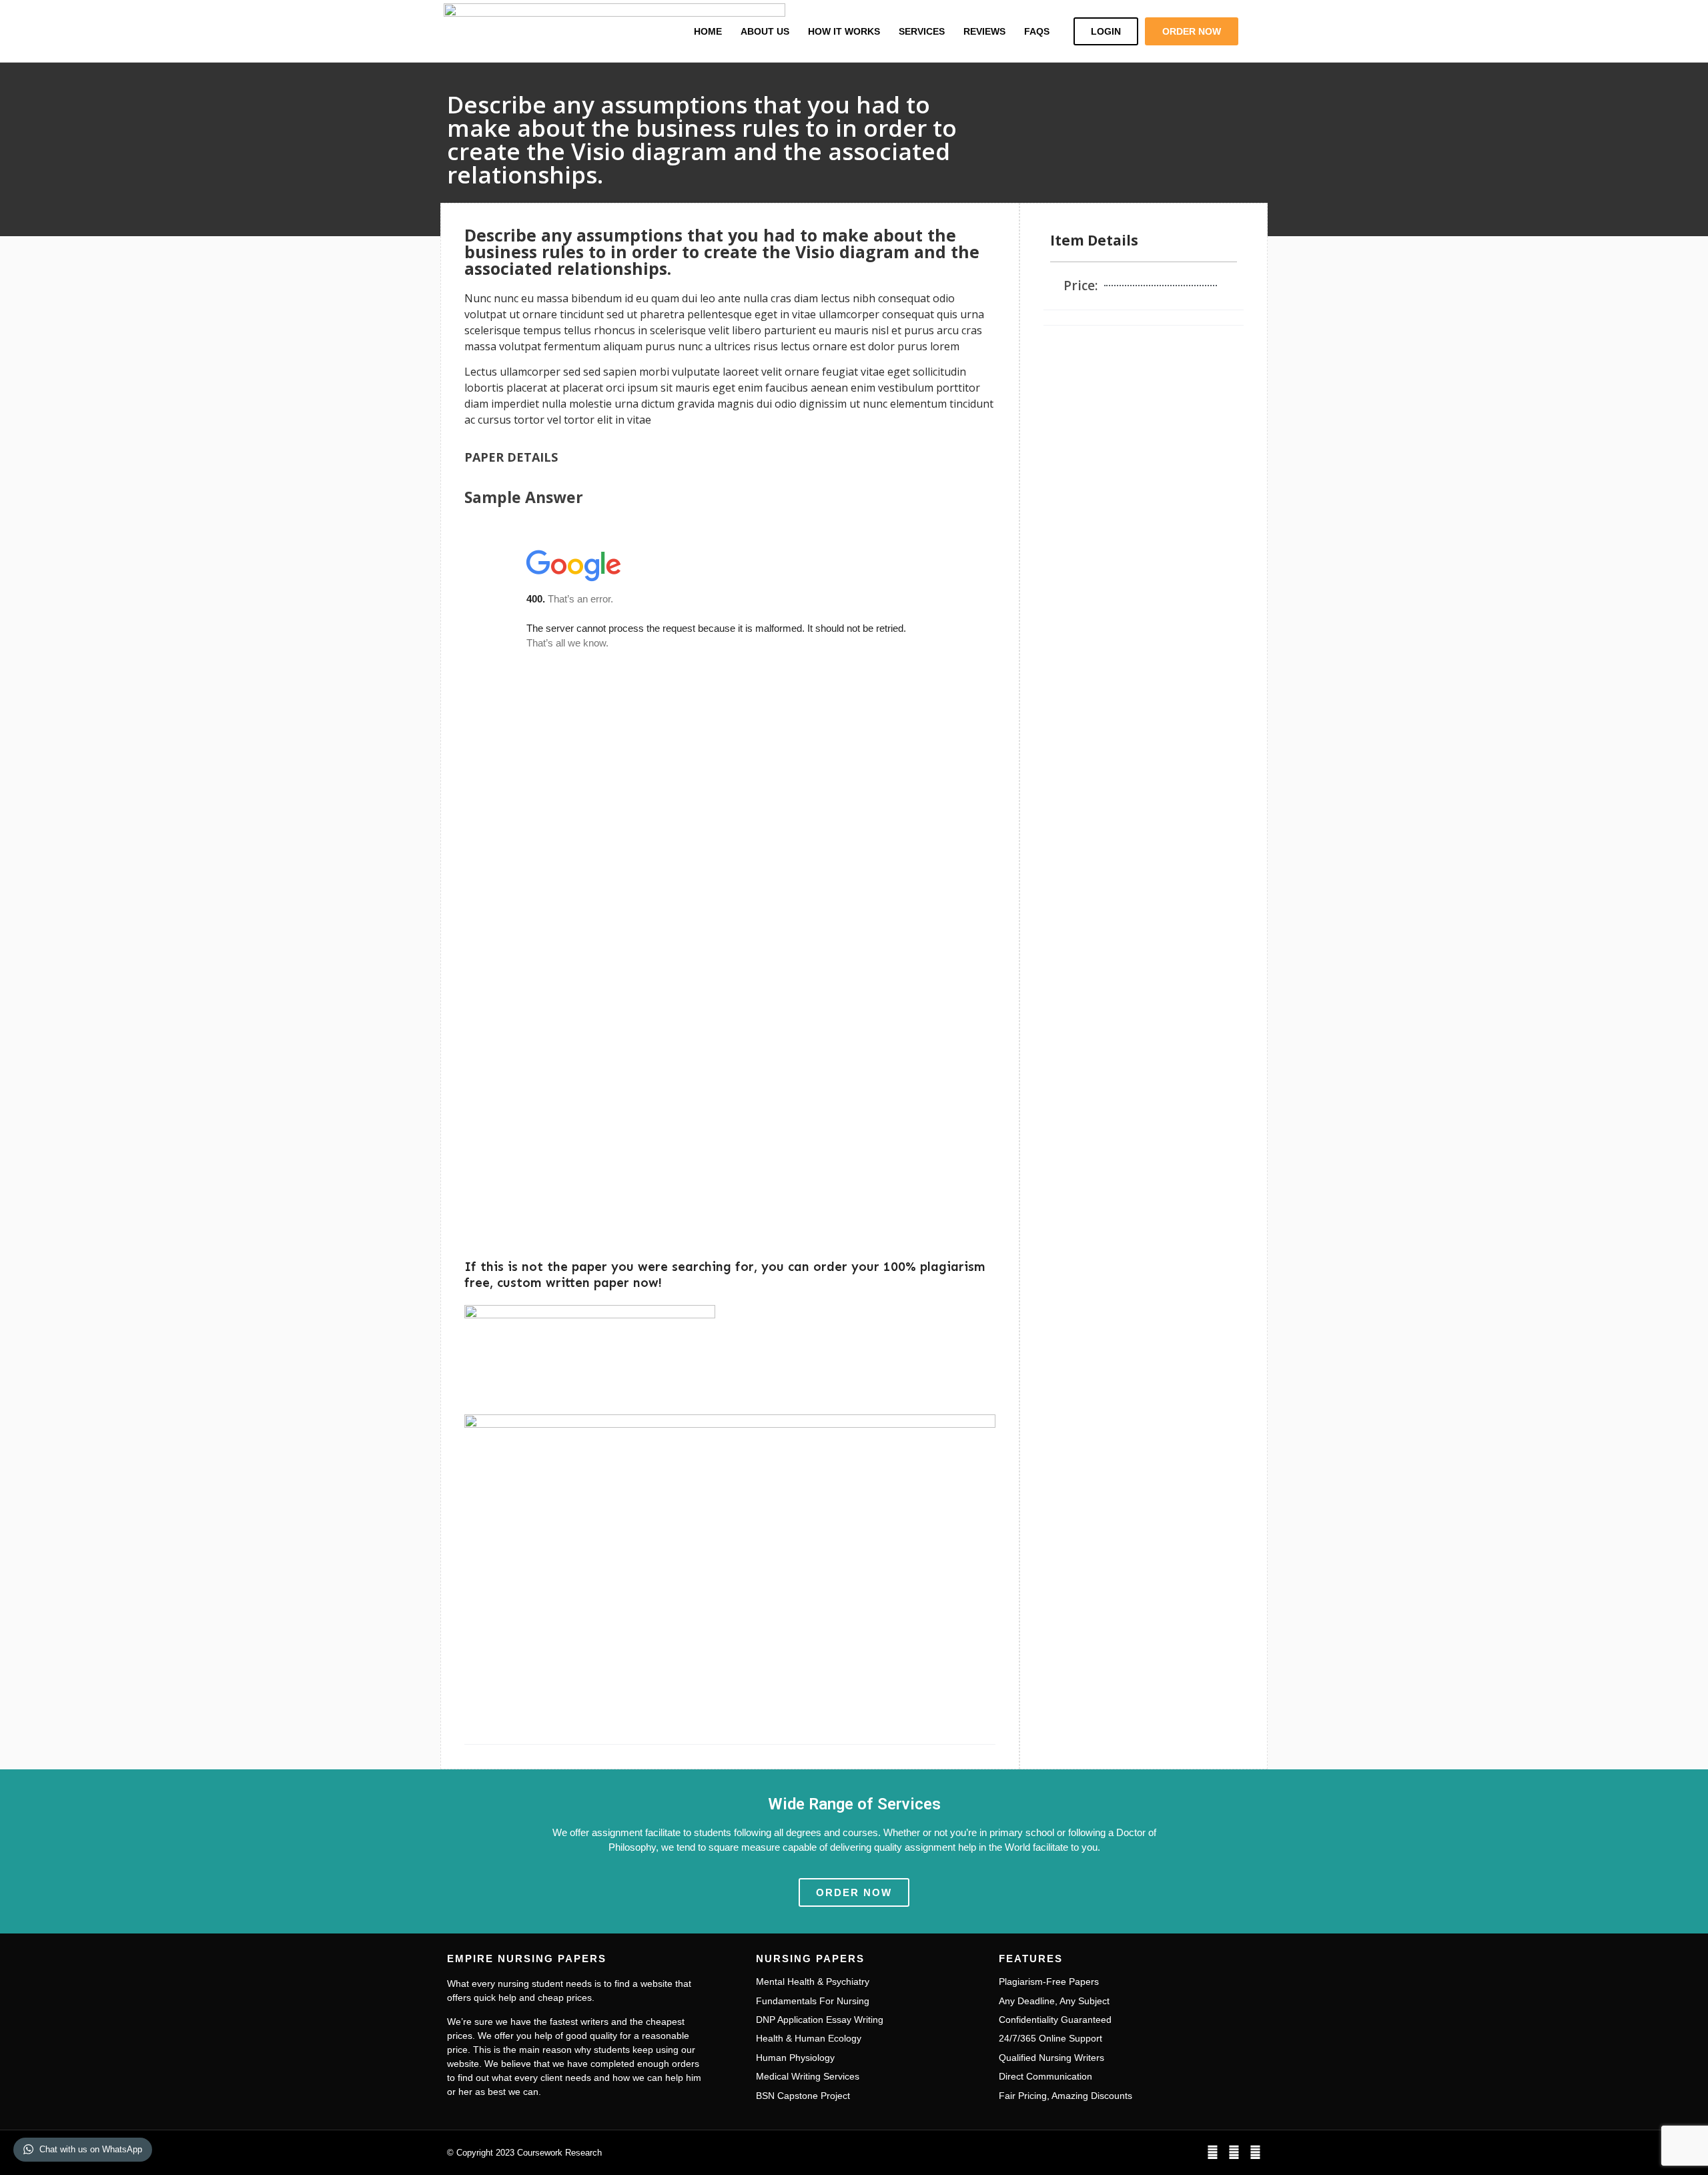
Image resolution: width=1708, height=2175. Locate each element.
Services (922, 31)
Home (708, 31)
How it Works (844, 31)
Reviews (984, 31)
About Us (765, 31)
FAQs (1037, 31)
